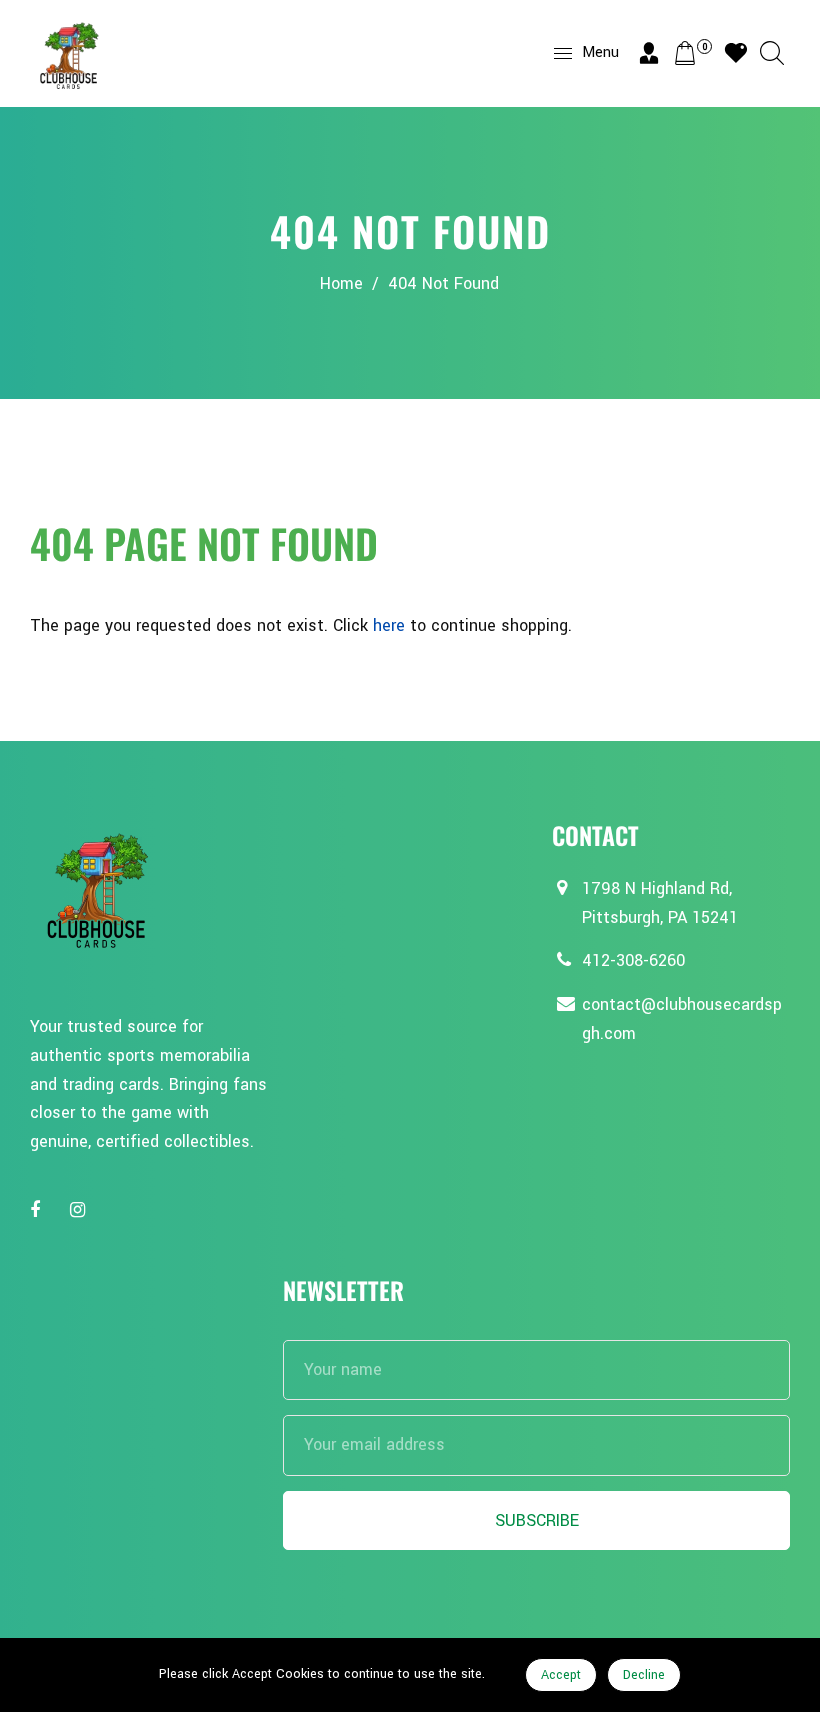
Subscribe (537, 1520)
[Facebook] (37, 1210)
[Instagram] (80, 1210)
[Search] (772, 53)
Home (341, 283)
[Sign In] (649, 53)
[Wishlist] (736, 53)
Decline (644, 1675)
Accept (561, 1675)
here (389, 625)
